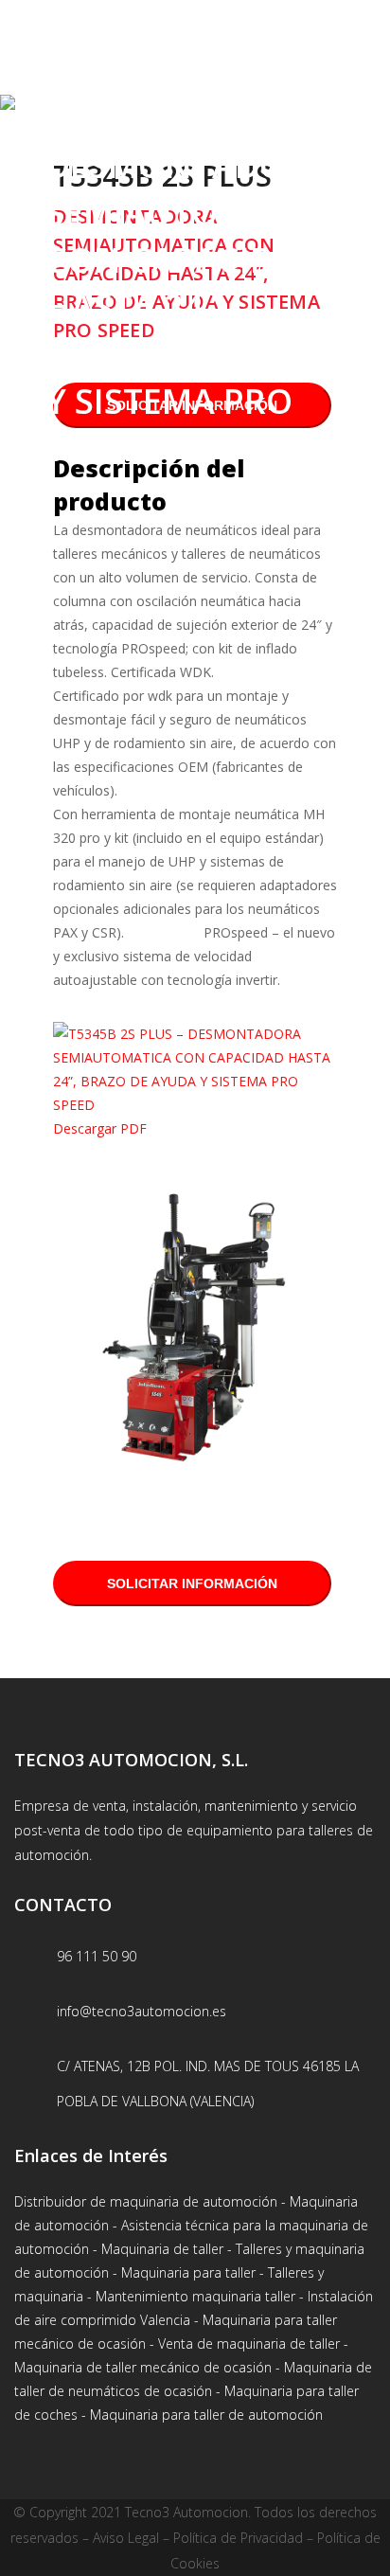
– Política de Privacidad (231, 2538)
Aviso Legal (126, 2538)
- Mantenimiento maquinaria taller (191, 2296)
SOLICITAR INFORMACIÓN (192, 1583)
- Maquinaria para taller (182, 2272)
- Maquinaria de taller (158, 2249)
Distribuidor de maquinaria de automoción (146, 2201)
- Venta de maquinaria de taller (243, 2343)
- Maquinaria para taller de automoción (200, 2415)
